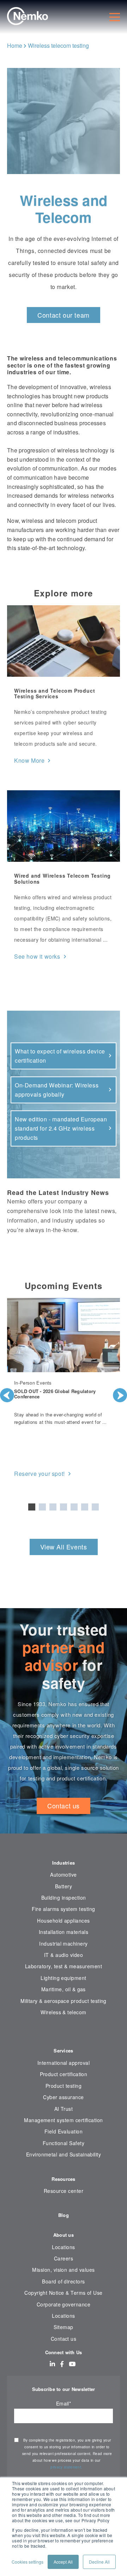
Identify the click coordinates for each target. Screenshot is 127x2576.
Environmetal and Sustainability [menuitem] (64, 2154)
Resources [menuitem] (63, 2179)
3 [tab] (53, 1507)
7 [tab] (95, 1507)
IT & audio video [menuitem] (64, 1955)
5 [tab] (74, 1507)
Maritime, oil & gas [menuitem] (64, 1989)
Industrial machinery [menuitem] (63, 1943)
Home (15, 45)
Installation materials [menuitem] (64, 1932)
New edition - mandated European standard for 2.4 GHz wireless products (61, 1128)
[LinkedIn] (52, 2364)
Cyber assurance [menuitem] (63, 2097)
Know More (29, 760)
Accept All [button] (63, 2562)
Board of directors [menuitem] (63, 2281)
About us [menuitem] (64, 2235)
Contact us (64, 1806)
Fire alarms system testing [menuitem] (63, 1909)
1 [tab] (32, 1507)
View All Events (64, 1547)
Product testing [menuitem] (64, 2086)
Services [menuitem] (63, 2051)
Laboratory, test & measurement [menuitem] (64, 1966)
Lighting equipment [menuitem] (63, 1978)
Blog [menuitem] (64, 2215)
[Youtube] (72, 2364)
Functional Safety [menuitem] (64, 2143)
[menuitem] (64, 2034)
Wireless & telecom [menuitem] (63, 2012)
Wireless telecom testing (58, 45)
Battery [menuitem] (64, 1886)
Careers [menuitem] (64, 2258)
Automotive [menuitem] (64, 1875)
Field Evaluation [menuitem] (64, 2131)
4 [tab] (64, 1507)
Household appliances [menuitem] (63, 1921)
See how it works (37, 956)
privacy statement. (67, 2467)
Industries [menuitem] (64, 1863)
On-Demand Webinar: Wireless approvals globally (57, 1090)
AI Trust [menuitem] (64, 2109)
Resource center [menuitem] (64, 2191)
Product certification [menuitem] (64, 2074)
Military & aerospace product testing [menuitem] (64, 2001)
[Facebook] (62, 2364)
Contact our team (64, 315)
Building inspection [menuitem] (64, 1898)
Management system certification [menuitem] (64, 2120)
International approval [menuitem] (64, 2063)
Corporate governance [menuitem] (64, 2304)
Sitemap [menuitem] (63, 2327)
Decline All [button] (99, 2562)
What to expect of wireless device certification (60, 1056)
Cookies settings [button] (28, 2562)
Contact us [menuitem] (64, 2339)
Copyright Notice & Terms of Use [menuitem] (64, 2293)
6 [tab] (85, 1507)
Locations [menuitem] (63, 2247)
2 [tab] (42, 1507)
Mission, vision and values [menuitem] (63, 2270)
